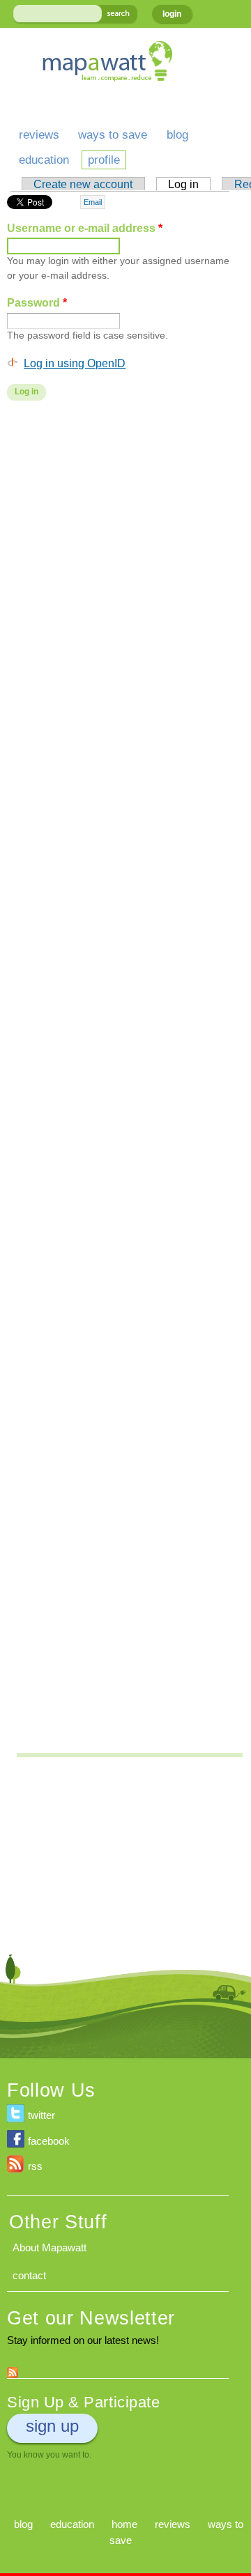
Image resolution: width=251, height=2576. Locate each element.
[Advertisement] (125, 536)
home (124, 2524)
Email (93, 202)
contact (29, 2275)
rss (35, 2166)
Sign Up (52, 2426)
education (44, 160)
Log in (189, 184)
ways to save (113, 135)
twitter (41, 2115)
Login (172, 14)
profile (104, 160)
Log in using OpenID (75, 363)
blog (177, 135)
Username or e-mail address (85, 228)
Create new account (83, 184)
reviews (39, 135)
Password (37, 302)
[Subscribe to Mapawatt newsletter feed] (13, 2369)
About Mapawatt (50, 2247)
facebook (49, 2141)
